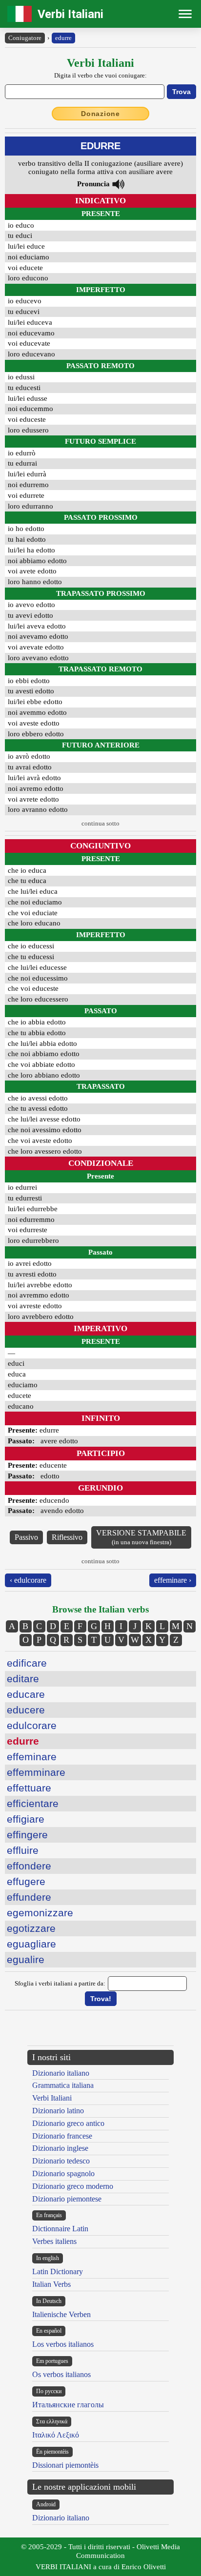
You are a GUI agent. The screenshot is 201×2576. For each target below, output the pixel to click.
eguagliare (31, 1944)
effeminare (32, 1757)
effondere (29, 1866)
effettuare (29, 1788)
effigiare (26, 1819)
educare (26, 1694)
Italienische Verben (61, 2314)
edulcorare (32, 1725)
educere (26, 1710)
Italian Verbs (51, 2284)
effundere (29, 1897)
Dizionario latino (58, 2111)
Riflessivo (67, 1537)
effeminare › (173, 1580)
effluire (23, 1850)
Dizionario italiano (61, 2073)
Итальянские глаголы (68, 2405)
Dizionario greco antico (68, 2123)
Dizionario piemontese (67, 2199)
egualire (26, 1959)
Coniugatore (25, 38)
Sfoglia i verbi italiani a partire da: (60, 1983)
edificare (27, 1663)
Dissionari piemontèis (65, 2465)
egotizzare (31, 1928)
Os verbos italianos (61, 2374)
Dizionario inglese (60, 2148)
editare (23, 1679)
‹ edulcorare (28, 1580)
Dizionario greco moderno (73, 2186)
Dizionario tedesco (61, 2161)
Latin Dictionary (58, 2271)
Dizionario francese (62, 2136)
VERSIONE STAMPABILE (141, 1537)
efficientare (33, 1803)
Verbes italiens (54, 2241)
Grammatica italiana (63, 2085)
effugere (26, 1881)
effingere (27, 1835)
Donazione (100, 114)
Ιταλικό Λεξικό (56, 2435)
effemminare (36, 1772)
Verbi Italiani (70, 14)
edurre (63, 38)
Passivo (26, 1537)
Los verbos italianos (63, 2344)
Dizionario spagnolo (63, 2173)
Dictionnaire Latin (60, 2229)
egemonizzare (40, 1913)
